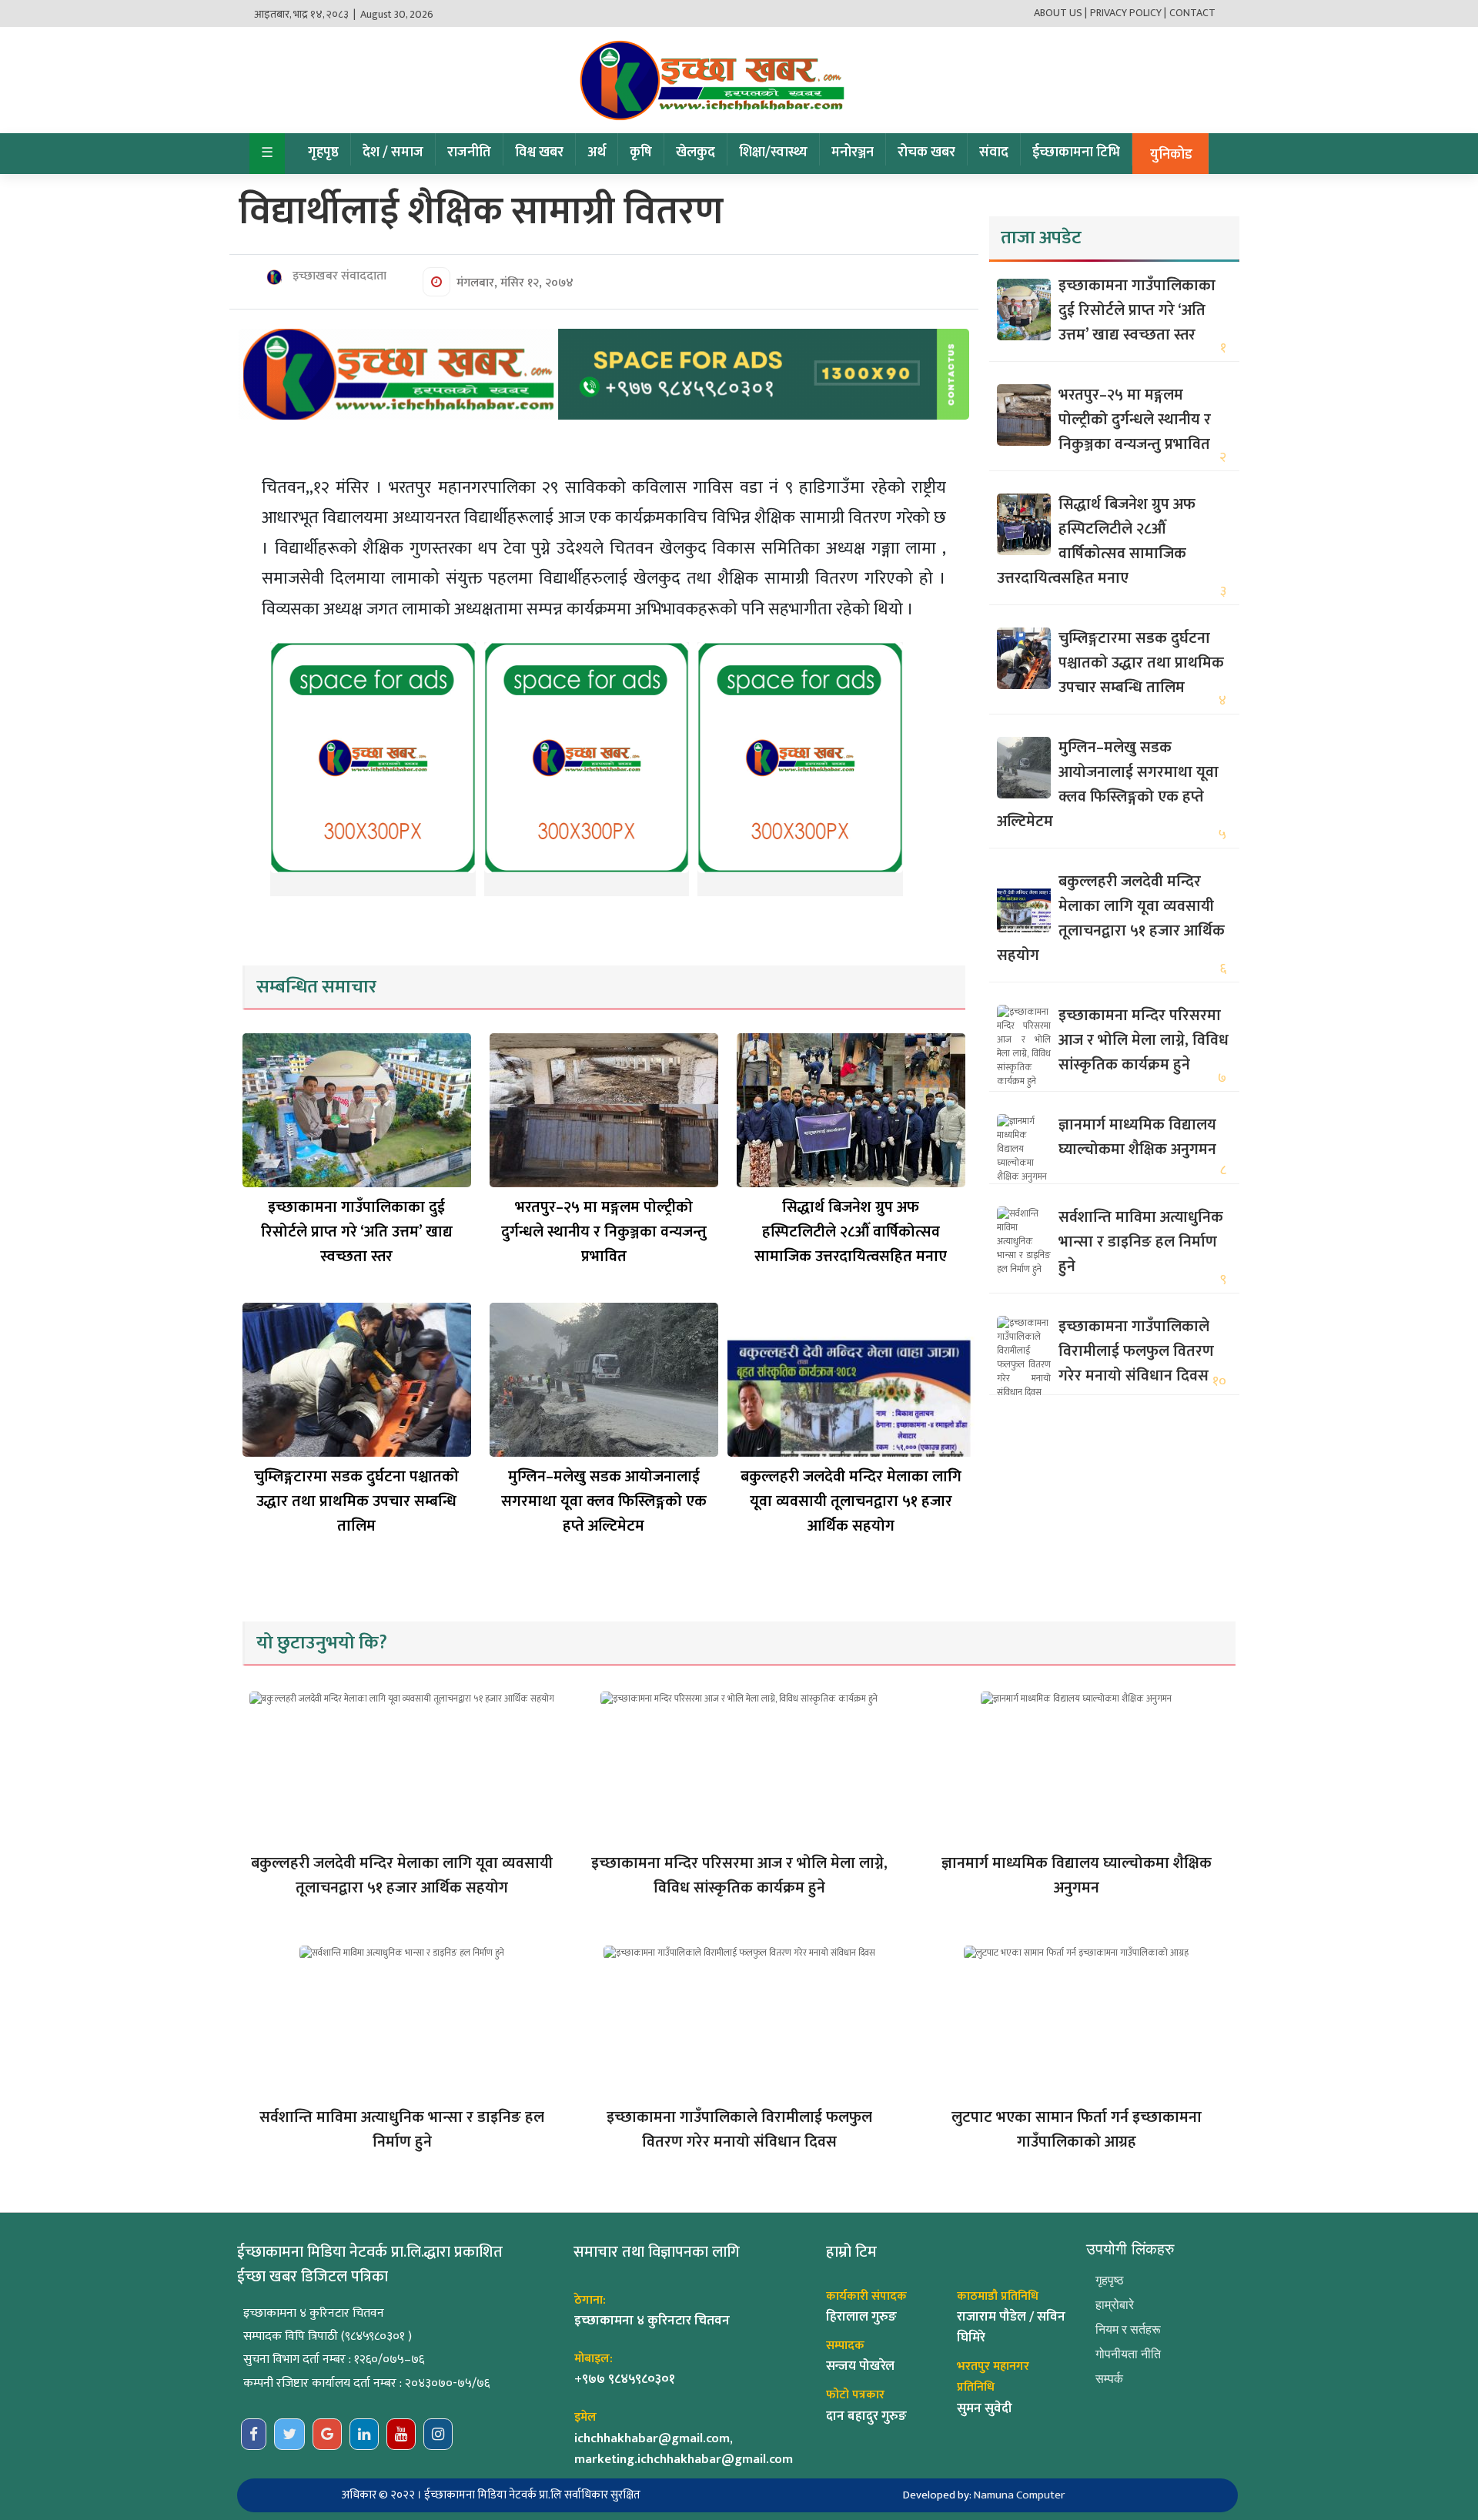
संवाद (994, 152)
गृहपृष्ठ (323, 152)
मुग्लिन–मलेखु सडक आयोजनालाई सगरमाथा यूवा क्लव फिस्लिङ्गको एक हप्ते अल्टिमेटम (604, 1501)
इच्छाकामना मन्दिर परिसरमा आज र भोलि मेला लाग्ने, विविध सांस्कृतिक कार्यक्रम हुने (1144, 1040)
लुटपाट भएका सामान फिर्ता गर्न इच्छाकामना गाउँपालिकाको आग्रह (1077, 2130)
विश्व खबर (539, 152)
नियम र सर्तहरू (1128, 2329)
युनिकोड (1171, 155)
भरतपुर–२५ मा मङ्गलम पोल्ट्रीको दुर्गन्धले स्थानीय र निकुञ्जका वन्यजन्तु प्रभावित (604, 1232)
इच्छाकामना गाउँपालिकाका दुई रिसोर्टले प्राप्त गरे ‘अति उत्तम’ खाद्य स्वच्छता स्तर (357, 1232)
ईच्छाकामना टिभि (1076, 152)
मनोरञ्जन (853, 152)
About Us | (1060, 13)
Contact (1192, 13)
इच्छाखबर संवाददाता (338, 276)
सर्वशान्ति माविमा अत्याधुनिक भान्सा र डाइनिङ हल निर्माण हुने (1141, 1242)
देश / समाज (393, 152)
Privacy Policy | (1128, 13)
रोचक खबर (926, 152)
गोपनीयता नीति (1128, 2354)
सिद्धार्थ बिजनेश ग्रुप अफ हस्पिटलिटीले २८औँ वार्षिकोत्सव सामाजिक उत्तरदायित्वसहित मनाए (851, 1232)
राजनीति (469, 152)
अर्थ (597, 152)
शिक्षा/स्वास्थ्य (773, 152)
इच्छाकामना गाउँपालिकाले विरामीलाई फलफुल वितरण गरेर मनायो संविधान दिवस (1136, 1351)
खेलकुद (696, 152)
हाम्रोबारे (1115, 2305)
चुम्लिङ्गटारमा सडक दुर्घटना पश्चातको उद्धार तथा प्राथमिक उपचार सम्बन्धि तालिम (356, 1501)
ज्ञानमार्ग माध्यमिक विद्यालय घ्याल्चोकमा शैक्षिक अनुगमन (1137, 1137)
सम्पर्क (1109, 2379)
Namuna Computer (1019, 2495)
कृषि (641, 152)
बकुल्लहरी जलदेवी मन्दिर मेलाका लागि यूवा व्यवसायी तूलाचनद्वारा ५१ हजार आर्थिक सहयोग (851, 1501)
